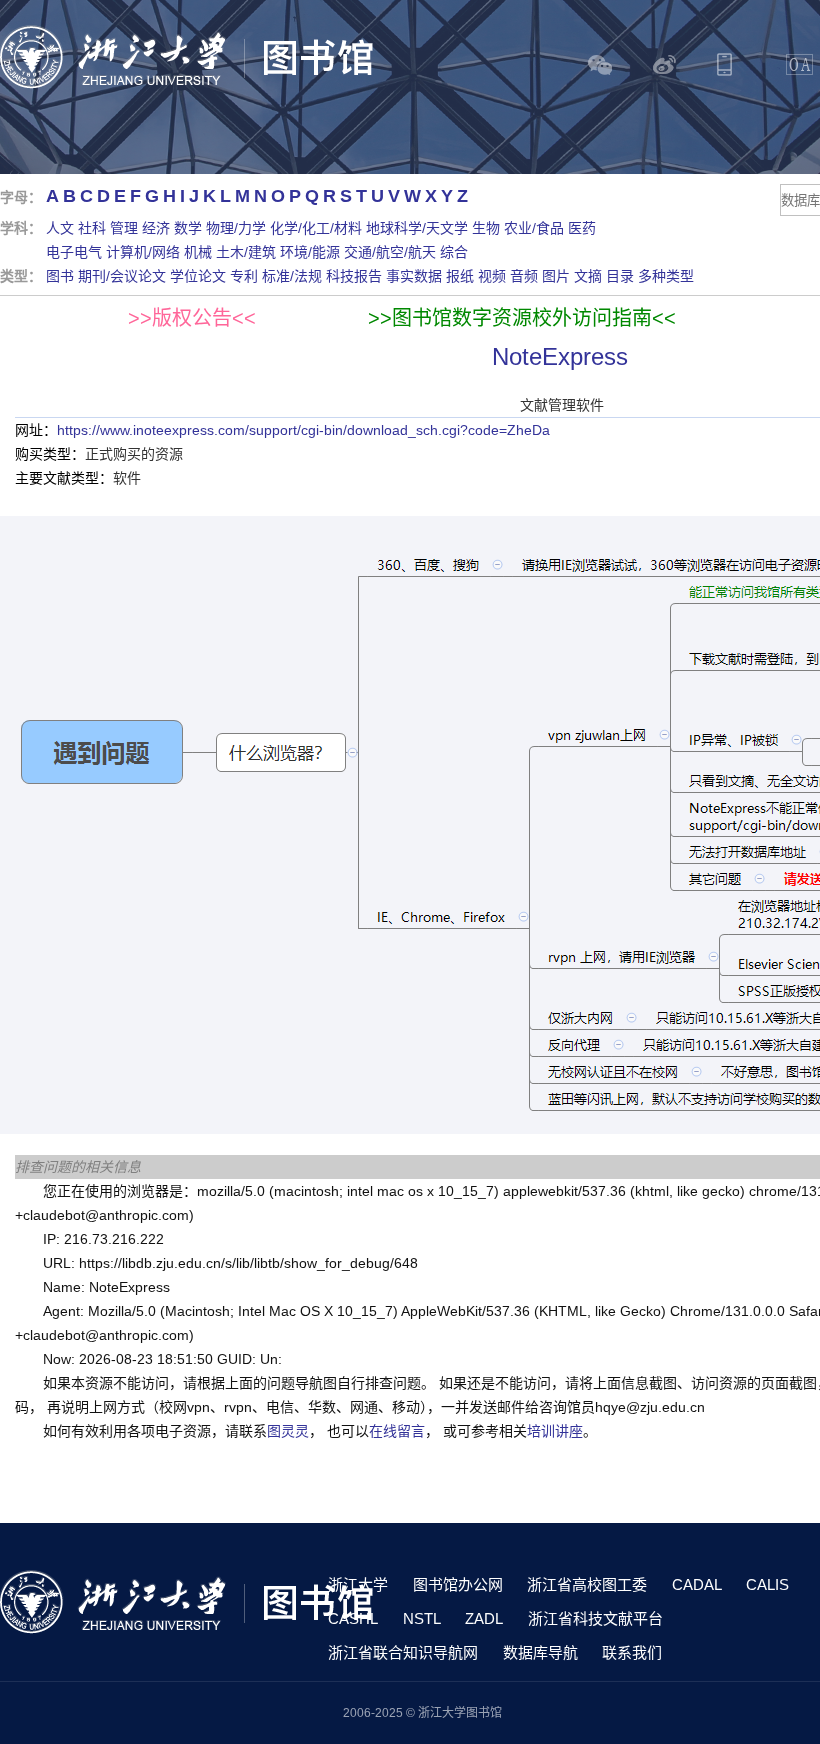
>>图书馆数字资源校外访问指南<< (522, 318)
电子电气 (74, 252)
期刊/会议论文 (122, 276)
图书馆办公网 (458, 1584)
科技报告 (354, 276)
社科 (92, 228)
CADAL (697, 1584)
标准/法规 (292, 276)
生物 (486, 228)
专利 (244, 276)
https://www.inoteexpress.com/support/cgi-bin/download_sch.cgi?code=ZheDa (303, 430)
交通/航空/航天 (390, 252)
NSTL (422, 1618)
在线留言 (397, 1431)
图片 (556, 276)
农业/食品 (534, 228)
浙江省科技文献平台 (595, 1618)
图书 (60, 276)
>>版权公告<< (192, 318)
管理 (124, 228)
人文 (60, 228)
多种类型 (666, 276)
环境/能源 (310, 252)
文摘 (588, 276)
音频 (524, 276)
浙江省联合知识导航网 (403, 1652)
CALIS (767, 1584)
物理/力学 (236, 228)
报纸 (460, 276)
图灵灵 (288, 1431)
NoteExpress (560, 356)
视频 (492, 276)
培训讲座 (555, 1431)
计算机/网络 (143, 252)
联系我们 (632, 1652)
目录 (620, 276)
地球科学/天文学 (417, 228)
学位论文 (198, 276)
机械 (198, 252)
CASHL (353, 1618)
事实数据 (414, 276)
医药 (582, 228)
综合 (454, 252)
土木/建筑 (246, 252)
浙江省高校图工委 (587, 1584)
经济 (156, 228)
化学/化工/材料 (316, 228)
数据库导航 (540, 1652)
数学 (188, 228)
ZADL (484, 1618)
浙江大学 (358, 1584)
